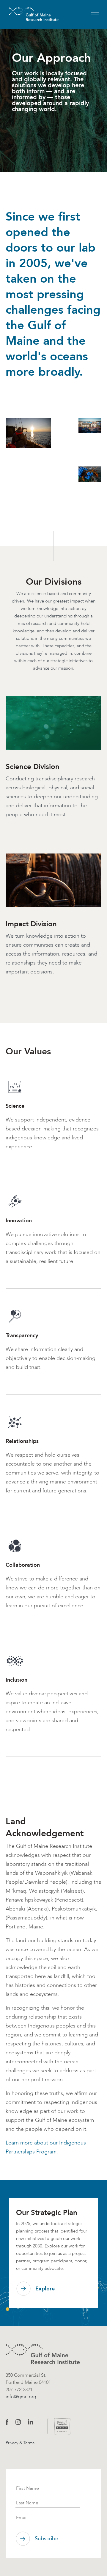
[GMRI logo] (43, 2354)
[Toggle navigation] (95, 14)
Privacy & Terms (20, 2443)
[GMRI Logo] (26, 14)
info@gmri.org (21, 2396)
